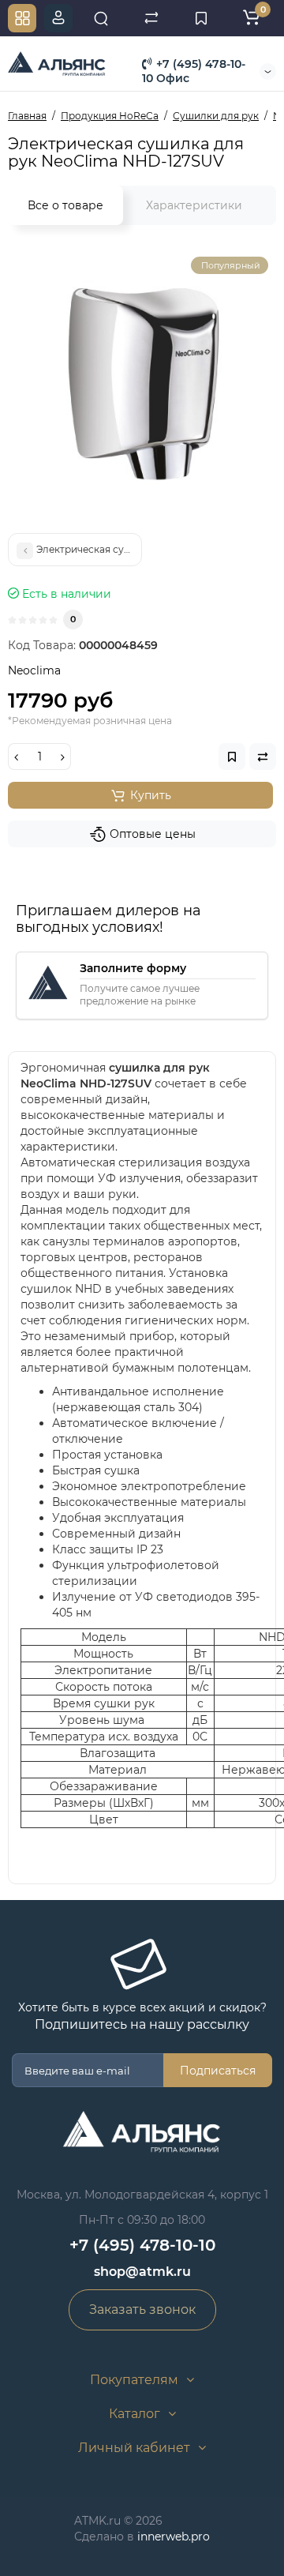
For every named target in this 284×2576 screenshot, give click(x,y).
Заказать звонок (142, 2309)
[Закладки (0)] (201, 18)
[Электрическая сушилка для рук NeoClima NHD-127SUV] (142, 383)
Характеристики (194, 205)
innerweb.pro (174, 2537)
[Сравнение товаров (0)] (151, 18)
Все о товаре (65, 205)
